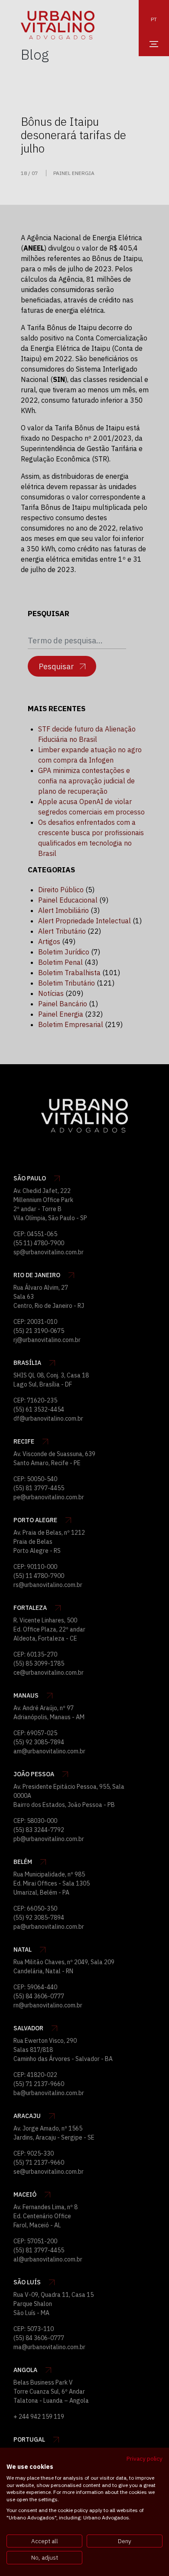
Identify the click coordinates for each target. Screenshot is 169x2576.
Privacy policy (145, 2458)
